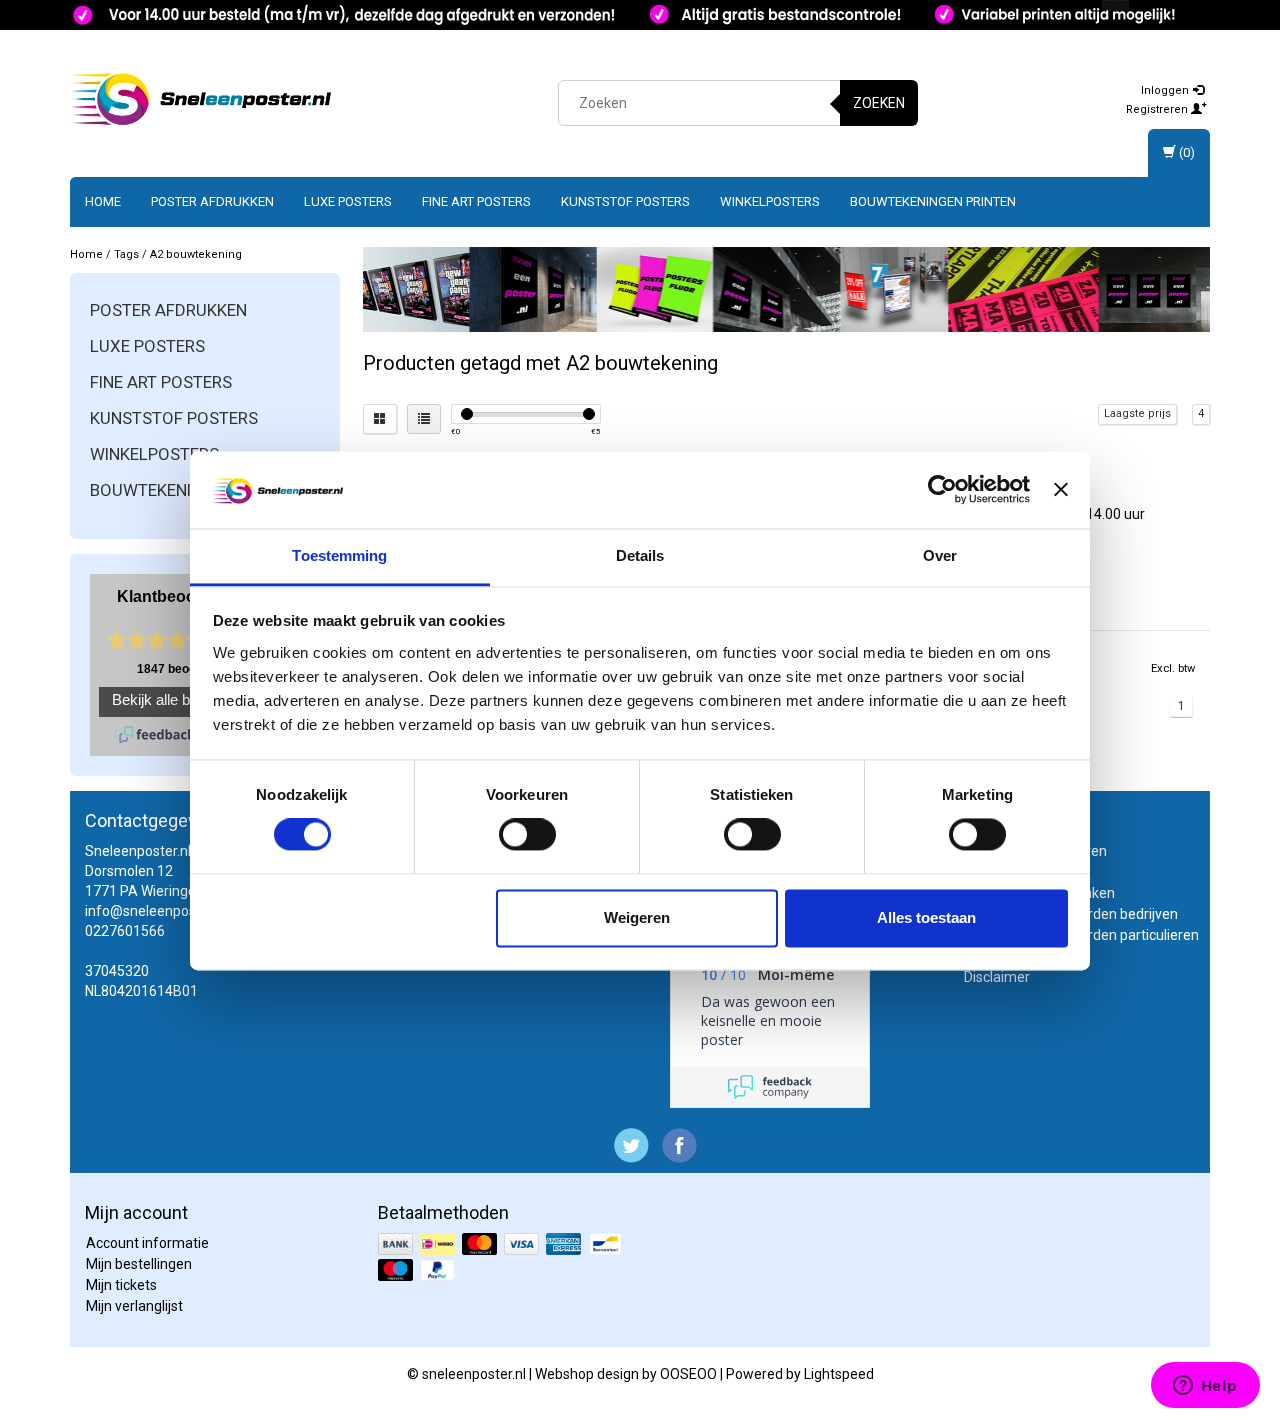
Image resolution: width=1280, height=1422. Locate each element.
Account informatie (147, 1243)
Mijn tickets (121, 1285)
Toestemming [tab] (339, 555)
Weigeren (637, 917)
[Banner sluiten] (1061, 490)
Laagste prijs (1137, 413)
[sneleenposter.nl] (201, 100)
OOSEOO (688, 1374)
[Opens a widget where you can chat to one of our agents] (1205, 1387)
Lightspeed (839, 1374)
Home (103, 201)
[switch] (527, 835)
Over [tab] (940, 555)
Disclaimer (997, 977)
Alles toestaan (926, 917)
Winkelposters (770, 201)
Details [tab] (640, 555)
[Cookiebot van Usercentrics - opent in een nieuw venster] (942, 490)
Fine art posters (476, 201)
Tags (126, 254)
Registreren (1158, 109)
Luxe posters (348, 201)
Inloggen (1166, 90)
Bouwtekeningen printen (933, 201)
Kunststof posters (625, 201)
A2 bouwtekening (196, 254)
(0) (1185, 152)
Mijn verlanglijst (134, 1306)
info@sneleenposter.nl (156, 911)
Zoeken (879, 103)
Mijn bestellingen (139, 1264)
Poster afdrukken (212, 201)
